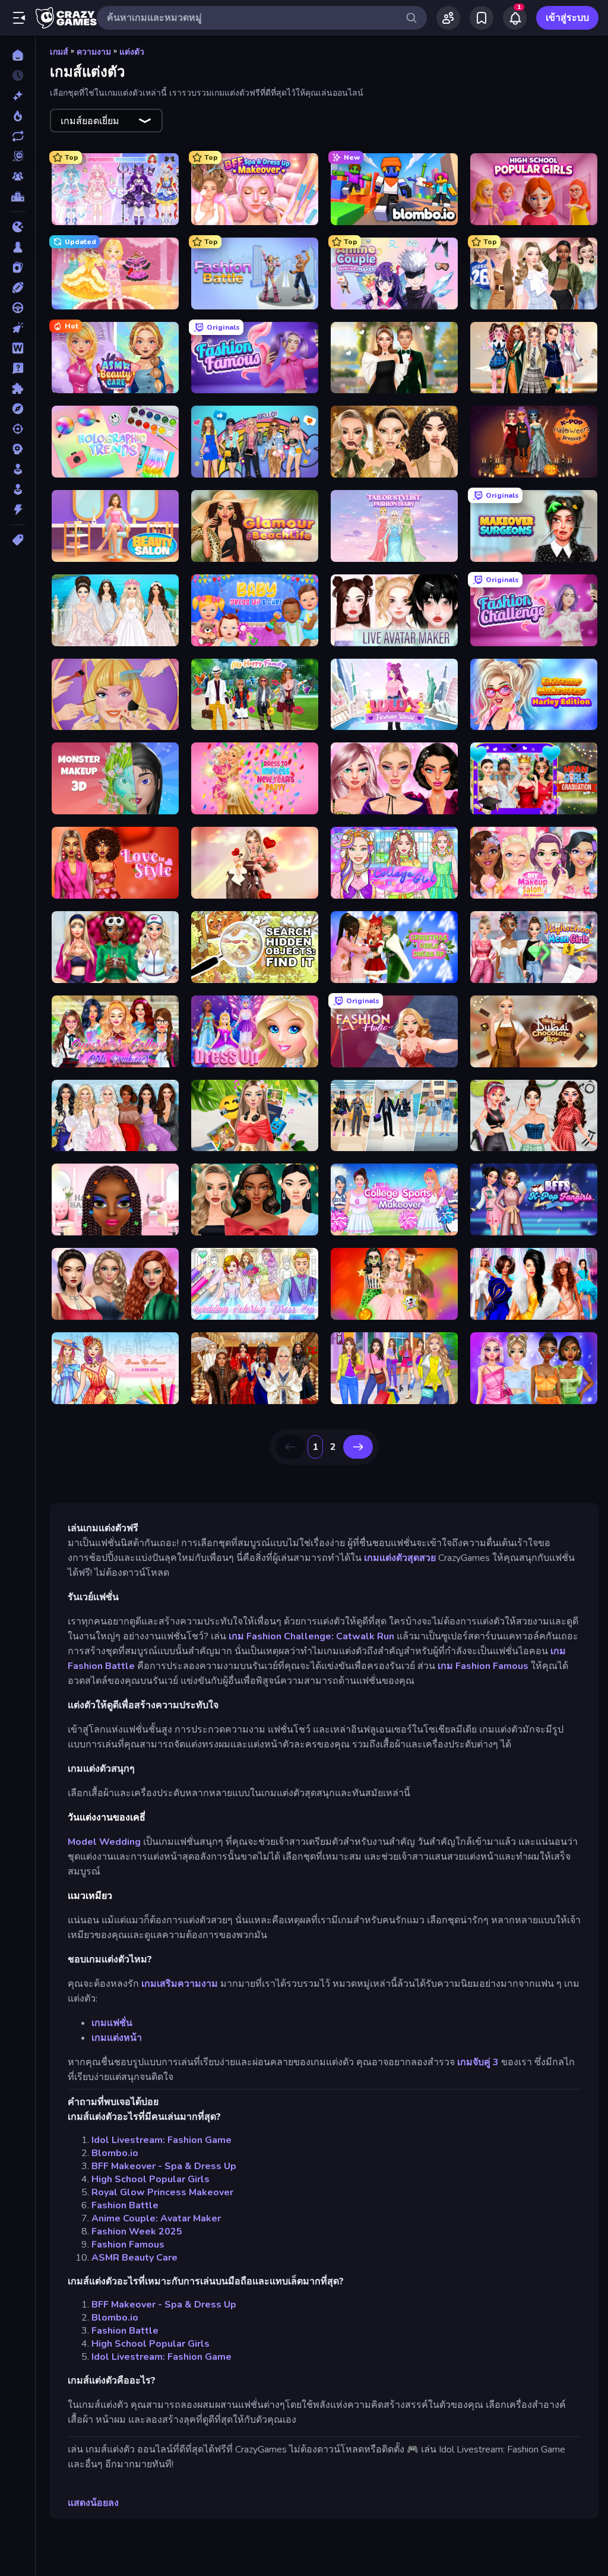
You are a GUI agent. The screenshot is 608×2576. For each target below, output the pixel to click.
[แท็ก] (18, 540)
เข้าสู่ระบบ (567, 18)
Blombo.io (115, 2153)
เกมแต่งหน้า (117, 2038)
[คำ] (18, 348)
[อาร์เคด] (18, 489)
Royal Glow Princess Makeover (162, 2192)
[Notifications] (515, 18)
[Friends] (448, 18)
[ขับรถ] (18, 308)
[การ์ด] (18, 267)
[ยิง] (18, 429)
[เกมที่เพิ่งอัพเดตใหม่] (18, 136)
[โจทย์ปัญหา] (18, 368)
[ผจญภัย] (18, 409)
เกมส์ (59, 52)
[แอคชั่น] (18, 510)
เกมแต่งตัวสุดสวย (400, 1558)
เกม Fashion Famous (483, 1666)
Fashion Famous (128, 2245)
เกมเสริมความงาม (180, 1984)
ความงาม (94, 52)
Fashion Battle (125, 2205)
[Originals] (18, 156)
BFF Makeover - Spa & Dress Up (164, 2166)
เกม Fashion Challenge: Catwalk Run (311, 1636)
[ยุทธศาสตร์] (18, 449)
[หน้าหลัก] (18, 55)
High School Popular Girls (151, 2179)
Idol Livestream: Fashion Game (161, 2140)
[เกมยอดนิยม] (18, 116)
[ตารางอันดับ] (18, 197)
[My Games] (482, 18)
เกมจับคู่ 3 (478, 2062)
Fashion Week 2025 (137, 2232)
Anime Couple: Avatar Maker (156, 2218)
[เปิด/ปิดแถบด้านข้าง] (19, 18)
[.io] (18, 227)
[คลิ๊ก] (18, 328)
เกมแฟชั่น (112, 2023)
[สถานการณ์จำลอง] (18, 469)
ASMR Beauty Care (134, 2258)
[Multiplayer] (18, 176)
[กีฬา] (18, 287)
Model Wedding (104, 1842)
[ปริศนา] (18, 388)
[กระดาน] (18, 247)
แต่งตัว (132, 52)
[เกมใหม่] (18, 96)
